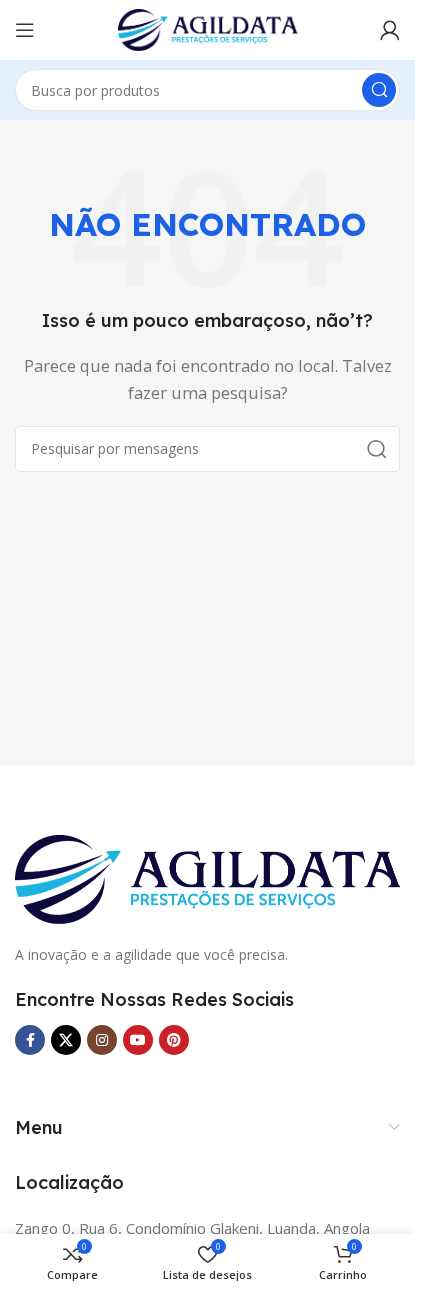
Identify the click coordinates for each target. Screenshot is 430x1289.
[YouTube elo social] (138, 1040)
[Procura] (379, 90)
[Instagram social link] (102, 1040)
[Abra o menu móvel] (25, 30)
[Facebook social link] (30, 1040)
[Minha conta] (390, 30)
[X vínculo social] (66, 1040)
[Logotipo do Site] (208, 28)
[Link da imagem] (207, 877)
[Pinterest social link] (174, 1040)
